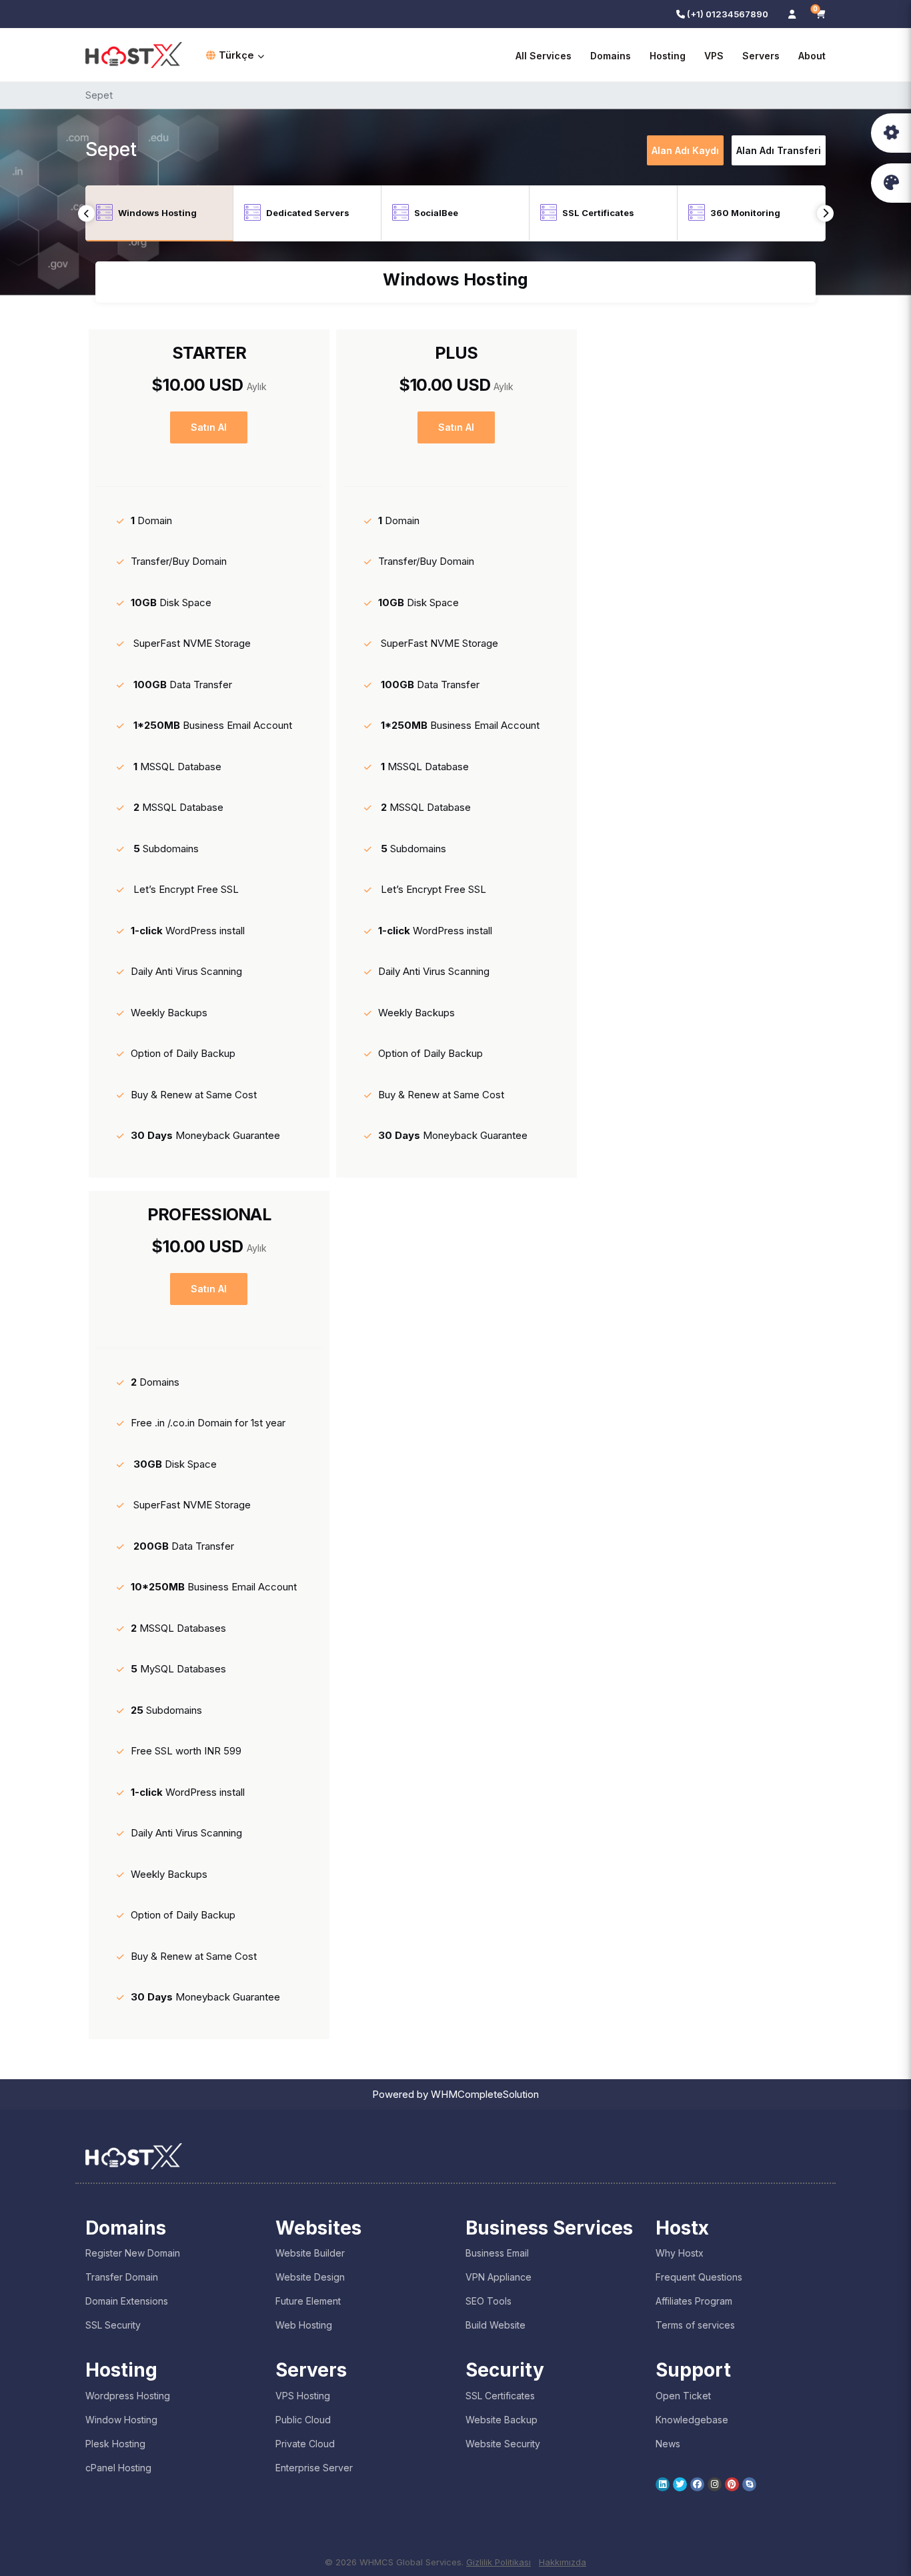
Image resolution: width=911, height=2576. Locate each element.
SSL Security (113, 2325)
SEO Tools (489, 2301)
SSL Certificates (500, 2396)
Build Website (496, 2325)
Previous (86, 213)
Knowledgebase (692, 2420)
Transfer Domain (122, 2277)
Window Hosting (121, 2420)
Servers (761, 56)
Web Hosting (304, 2325)
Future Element (308, 2301)
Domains (611, 56)
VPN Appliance (499, 2277)
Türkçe (236, 55)
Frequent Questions (699, 2277)
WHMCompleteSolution (485, 2094)
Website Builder (310, 2253)
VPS (714, 56)
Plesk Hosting (115, 2444)
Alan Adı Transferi (779, 150)
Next (825, 213)
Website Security (503, 2444)
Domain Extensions (127, 2301)
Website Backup (502, 2420)
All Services (544, 56)
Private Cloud (305, 2444)
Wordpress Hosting (128, 2396)
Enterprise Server (314, 2468)
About (812, 56)
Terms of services (695, 2325)
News (668, 2444)
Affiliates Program (694, 2301)
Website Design (310, 2277)
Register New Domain (133, 2253)
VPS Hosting (303, 2396)
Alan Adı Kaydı (685, 150)
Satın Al (209, 427)
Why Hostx (680, 2253)
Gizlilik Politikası (499, 2562)
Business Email (497, 2253)
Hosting (668, 56)
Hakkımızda (563, 2562)
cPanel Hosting (118, 2468)
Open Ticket (683, 2396)
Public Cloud (303, 2420)
